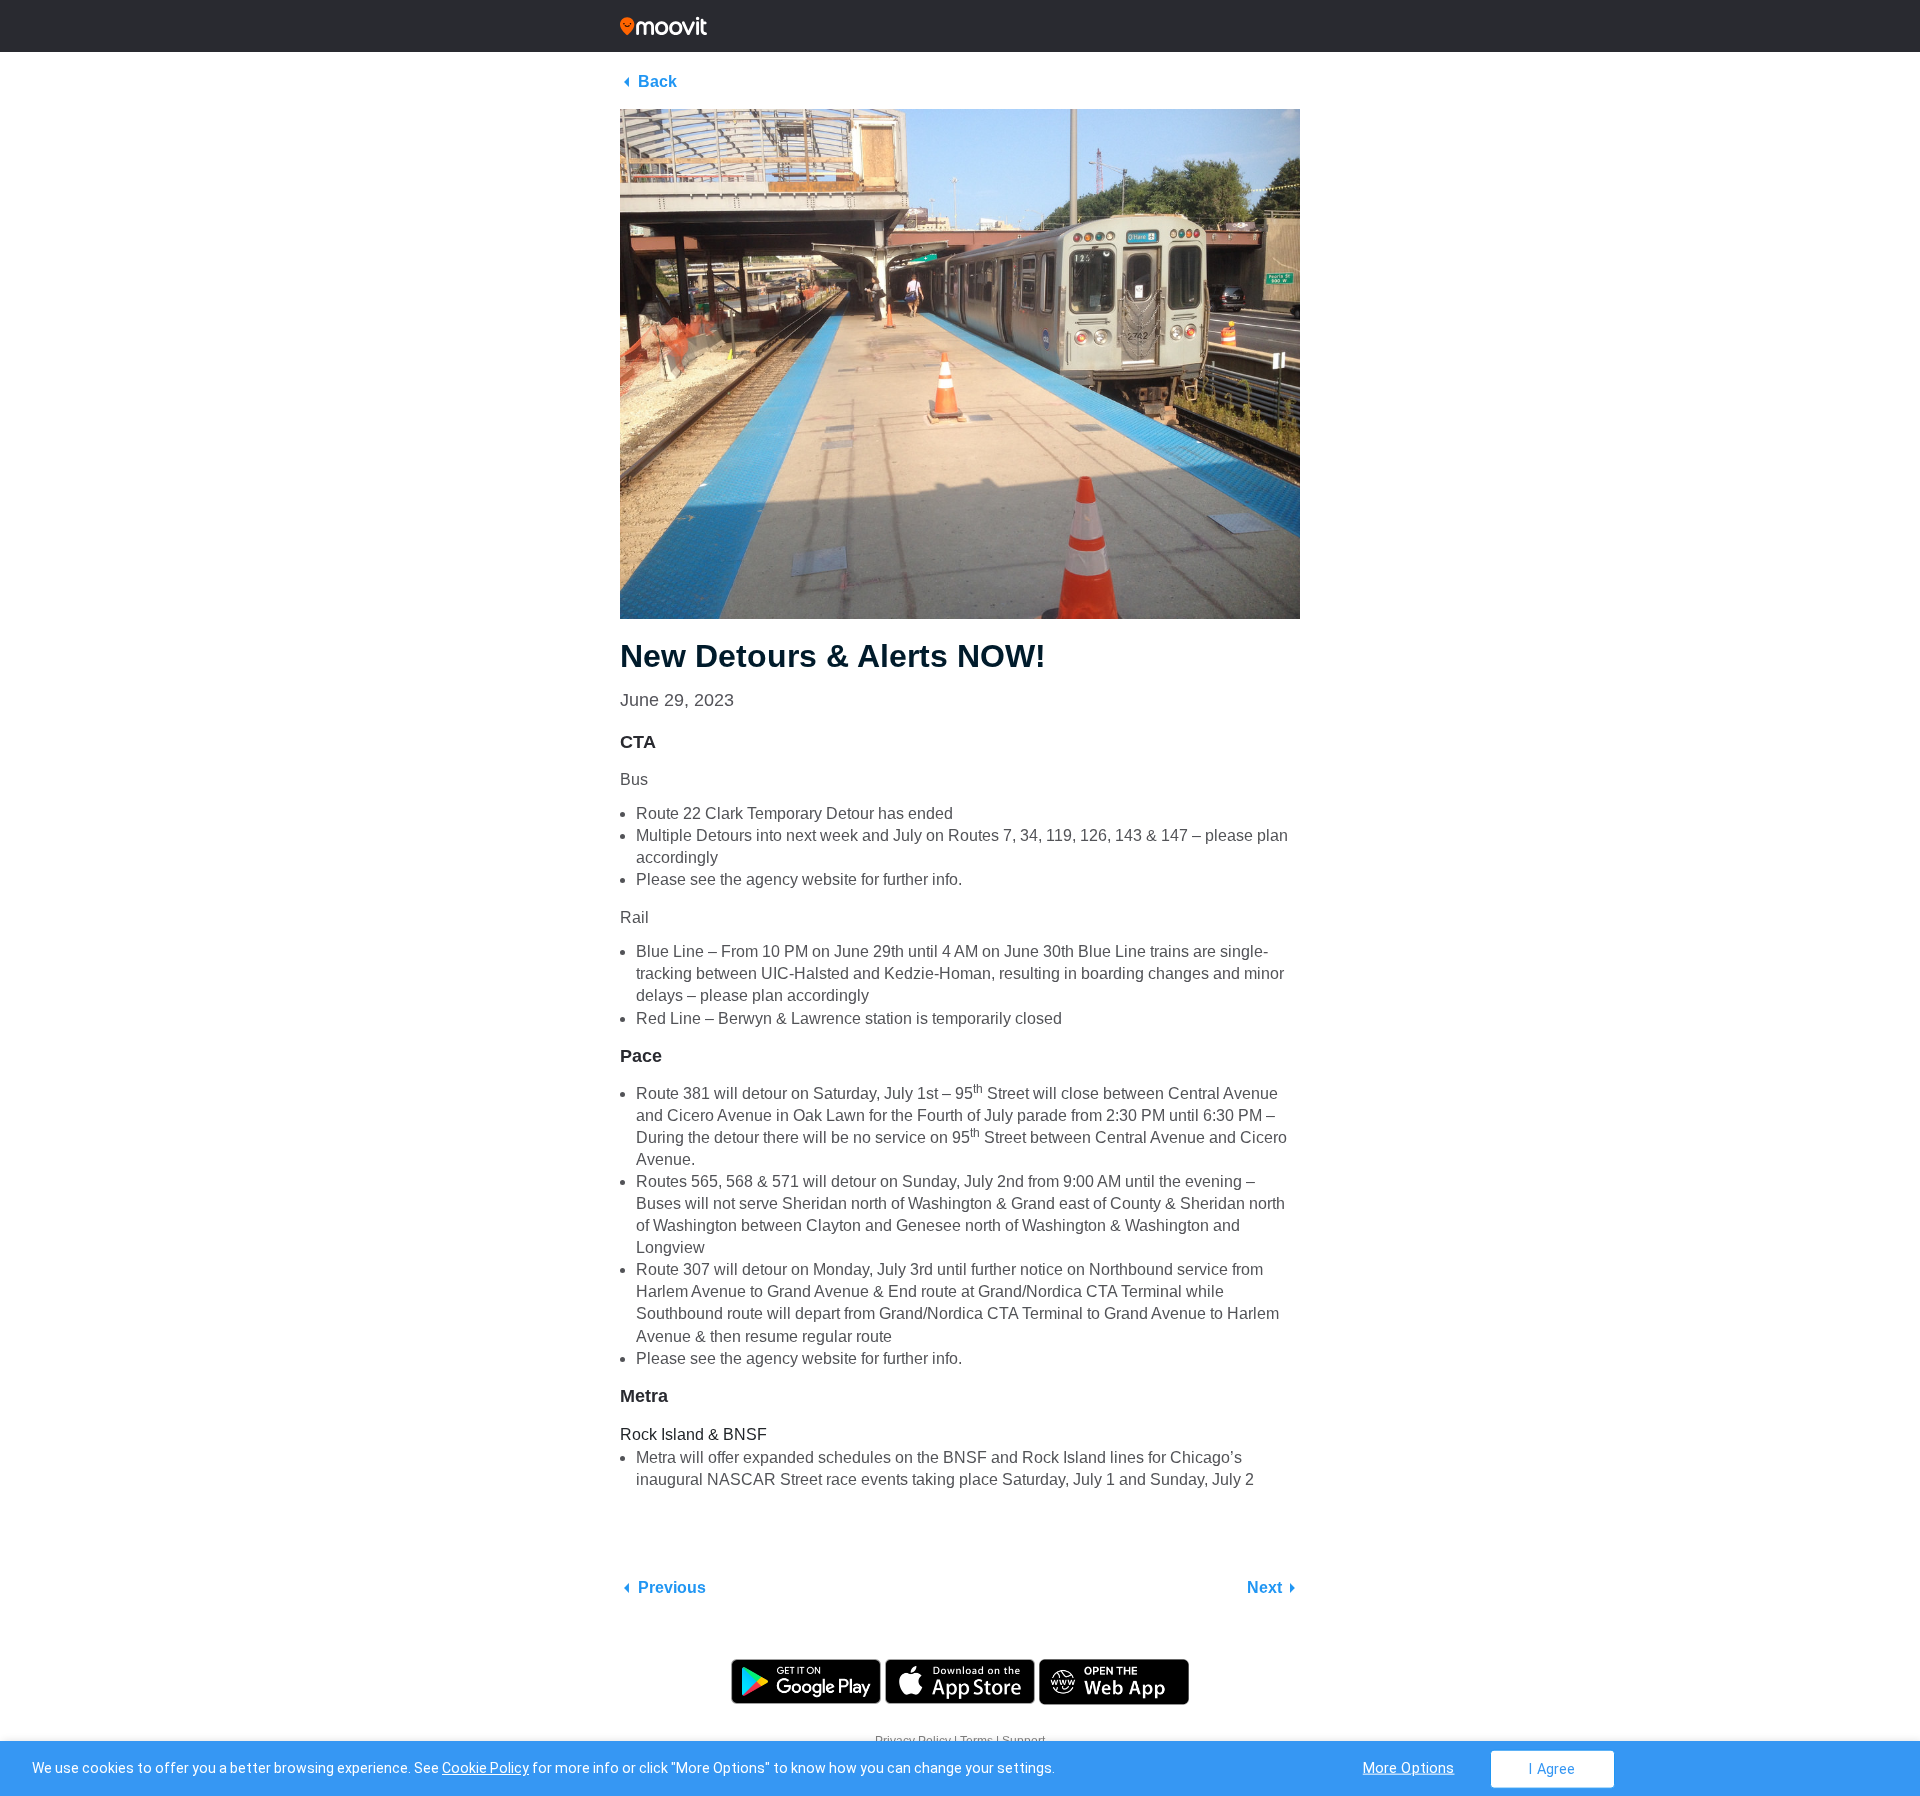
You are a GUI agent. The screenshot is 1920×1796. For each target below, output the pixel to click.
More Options (1409, 1767)
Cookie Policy (485, 1768)
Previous (672, 1587)
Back (657, 81)
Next (1264, 1587)
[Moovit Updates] (960, 26)
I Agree (1551, 1768)
